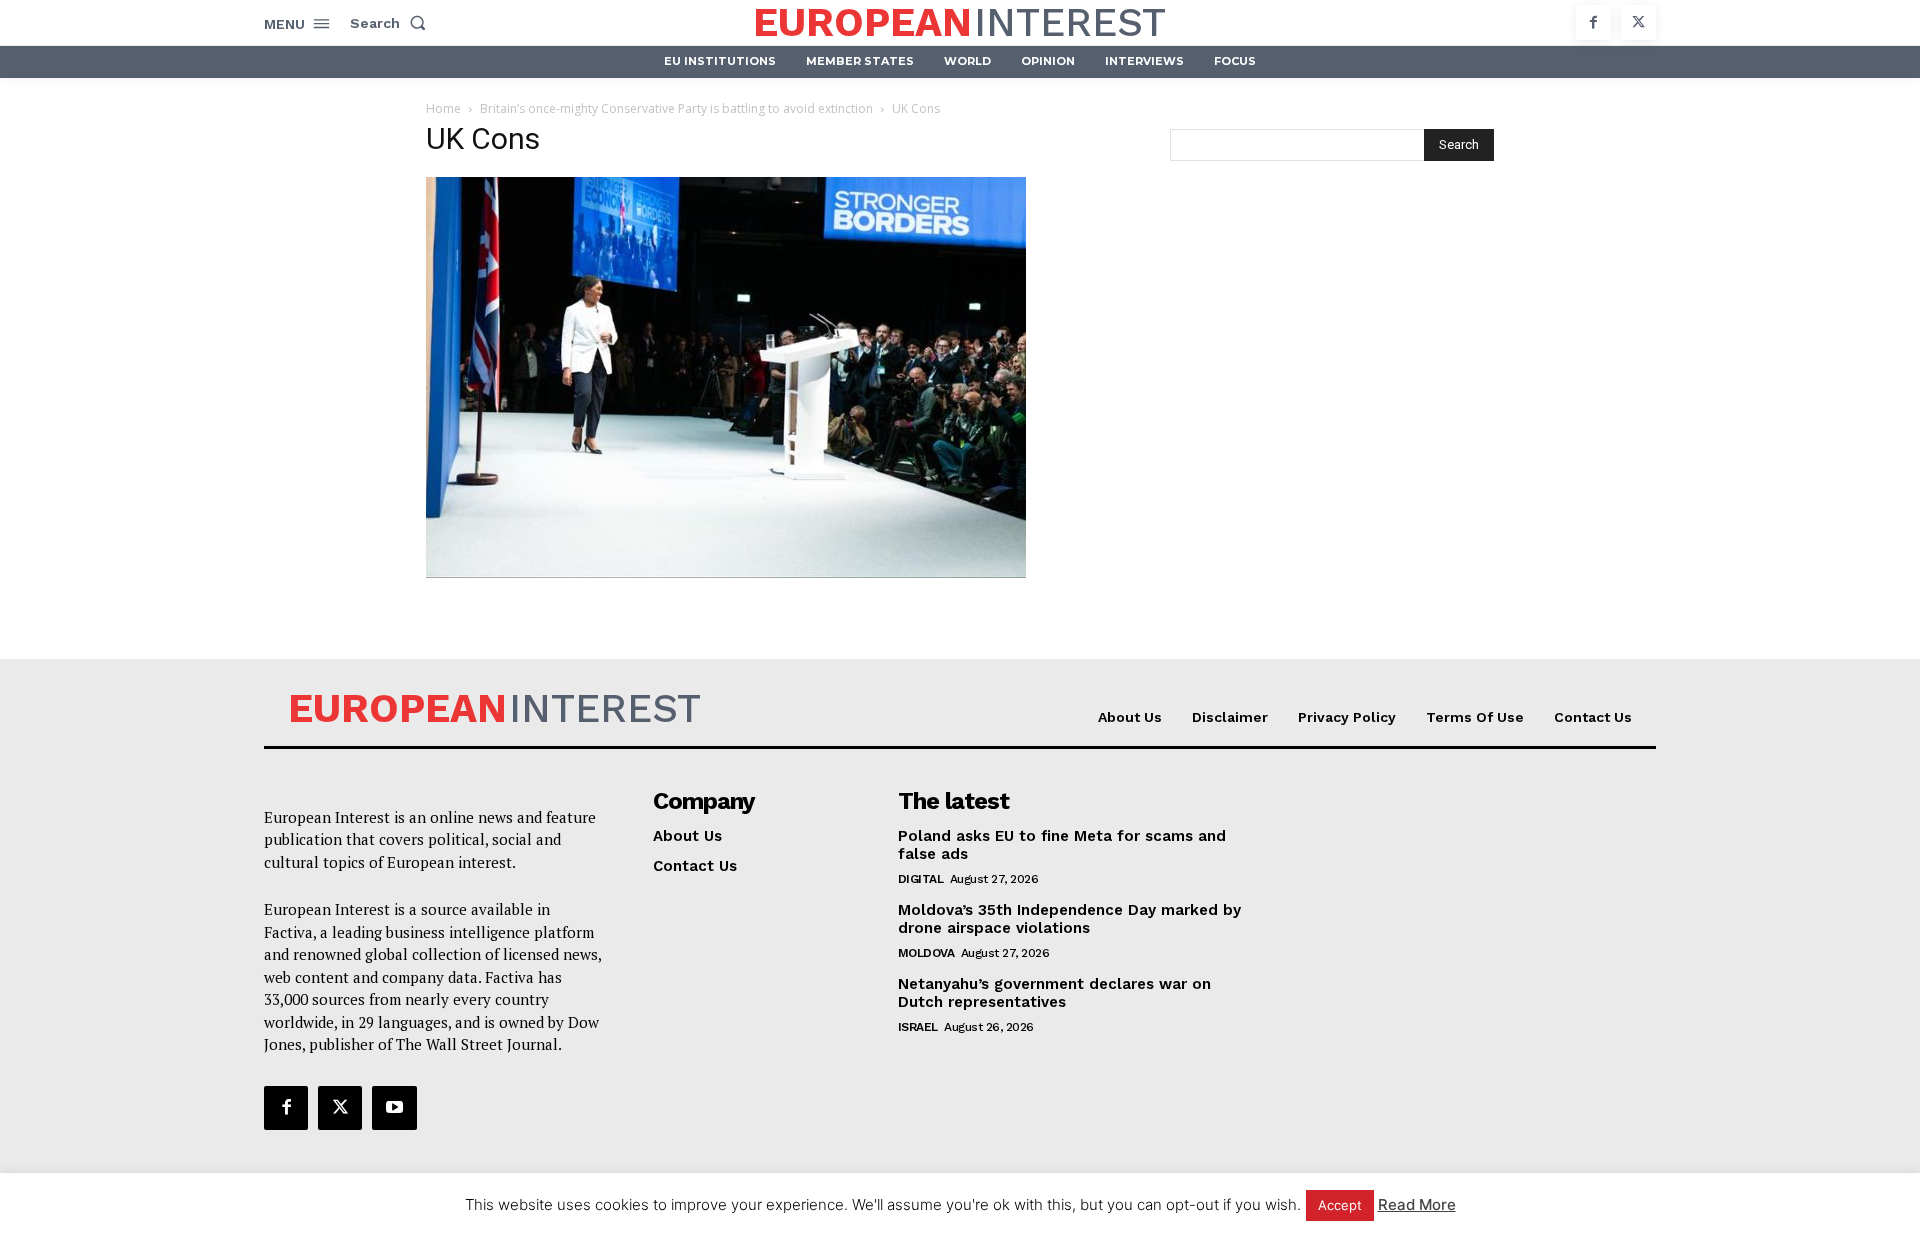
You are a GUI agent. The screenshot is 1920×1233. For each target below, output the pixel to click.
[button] (392, 23)
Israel (918, 1027)
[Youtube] (394, 1108)
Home (443, 108)
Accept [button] (1340, 1205)
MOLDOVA (926, 953)
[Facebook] (1593, 22)
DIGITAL (921, 879)
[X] (1638, 22)
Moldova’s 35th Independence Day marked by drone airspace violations (1069, 919)
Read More (1417, 1204)
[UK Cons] (726, 572)
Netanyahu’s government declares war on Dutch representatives (1054, 993)
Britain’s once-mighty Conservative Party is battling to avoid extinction (676, 108)
